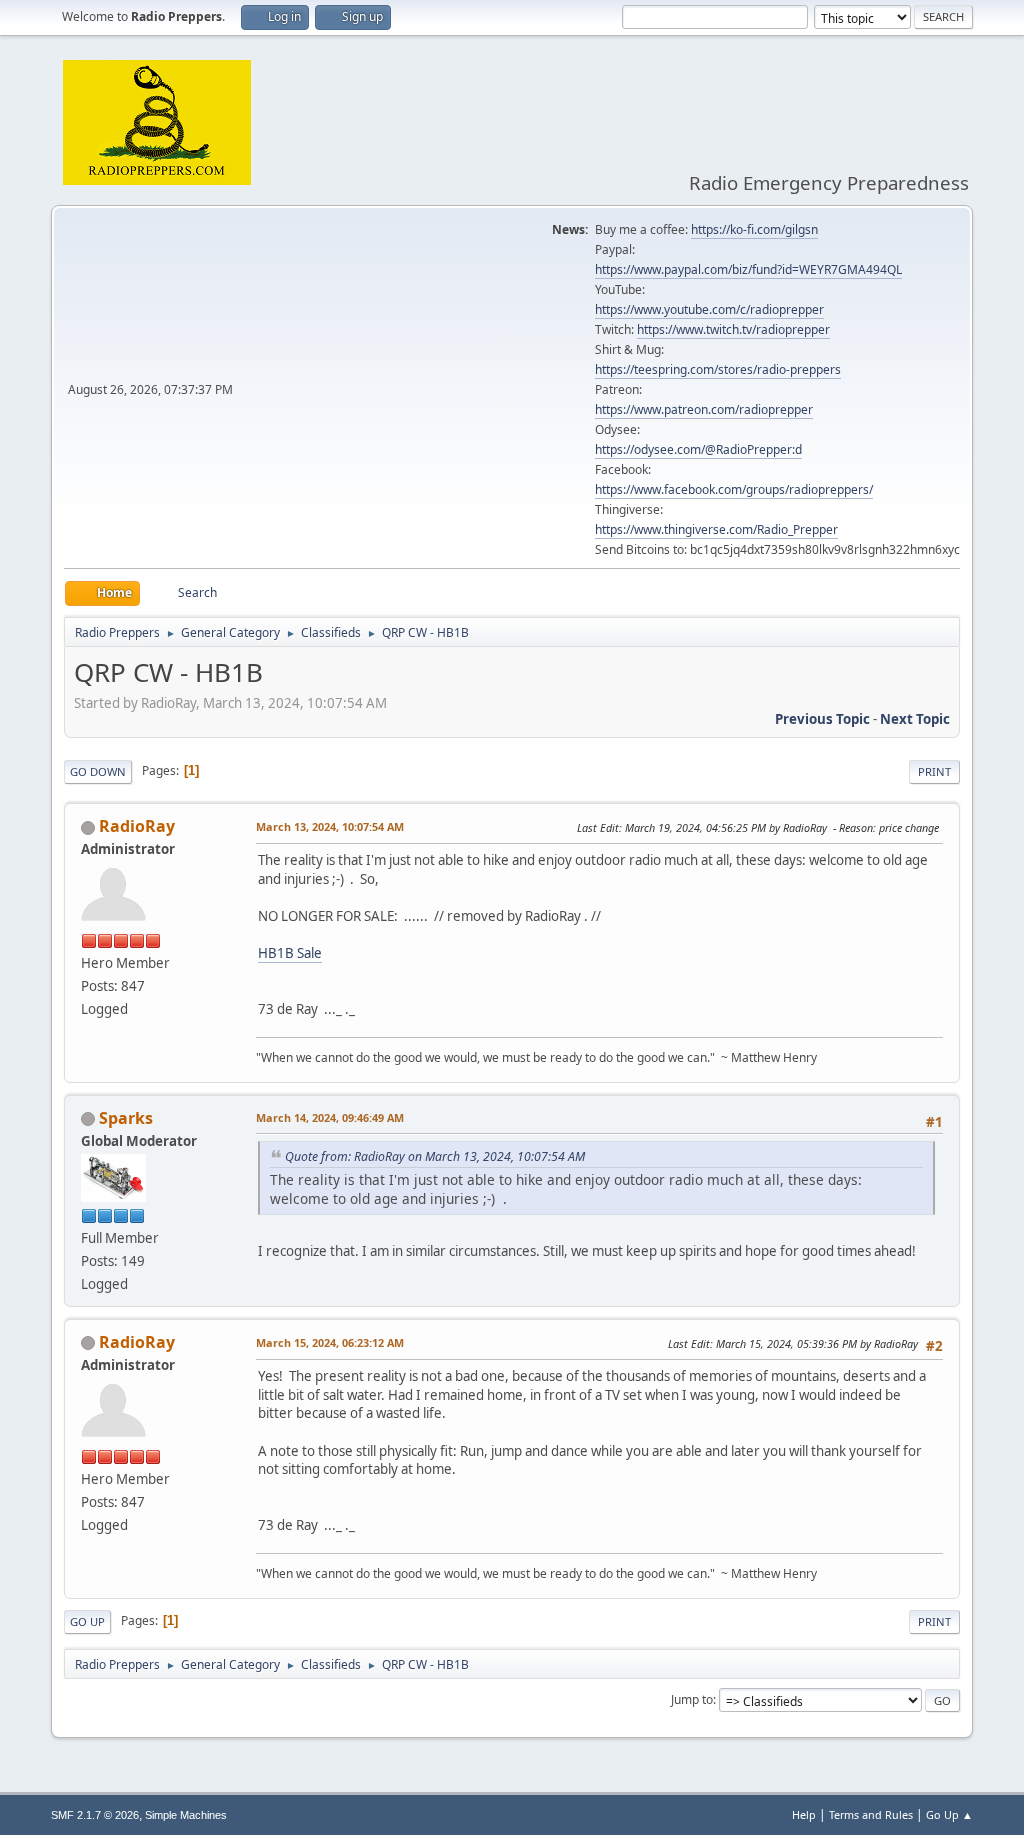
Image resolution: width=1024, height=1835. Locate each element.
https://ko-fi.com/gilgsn (754, 229)
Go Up (87, 1621)
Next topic (915, 719)
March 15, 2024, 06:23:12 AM (330, 1342)
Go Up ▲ (949, 1814)
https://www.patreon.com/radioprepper (704, 409)
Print (934, 771)
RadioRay (137, 826)
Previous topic (822, 719)
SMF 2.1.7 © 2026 (95, 1815)
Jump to (692, 1699)
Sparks (126, 1118)
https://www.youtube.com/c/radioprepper (709, 309)
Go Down (98, 771)
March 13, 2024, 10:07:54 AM (330, 826)
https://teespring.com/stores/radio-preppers (718, 369)
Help (804, 1814)
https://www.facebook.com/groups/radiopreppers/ (734, 489)
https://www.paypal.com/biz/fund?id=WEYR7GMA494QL (748, 269)
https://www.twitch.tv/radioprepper (733, 329)
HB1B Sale (290, 953)
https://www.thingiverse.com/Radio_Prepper (716, 529)
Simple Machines (186, 1815)
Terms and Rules (871, 1814)
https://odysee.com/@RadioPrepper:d (698, 449)
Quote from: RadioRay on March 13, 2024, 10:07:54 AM (435, 1156)
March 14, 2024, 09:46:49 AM (330, 1117)
